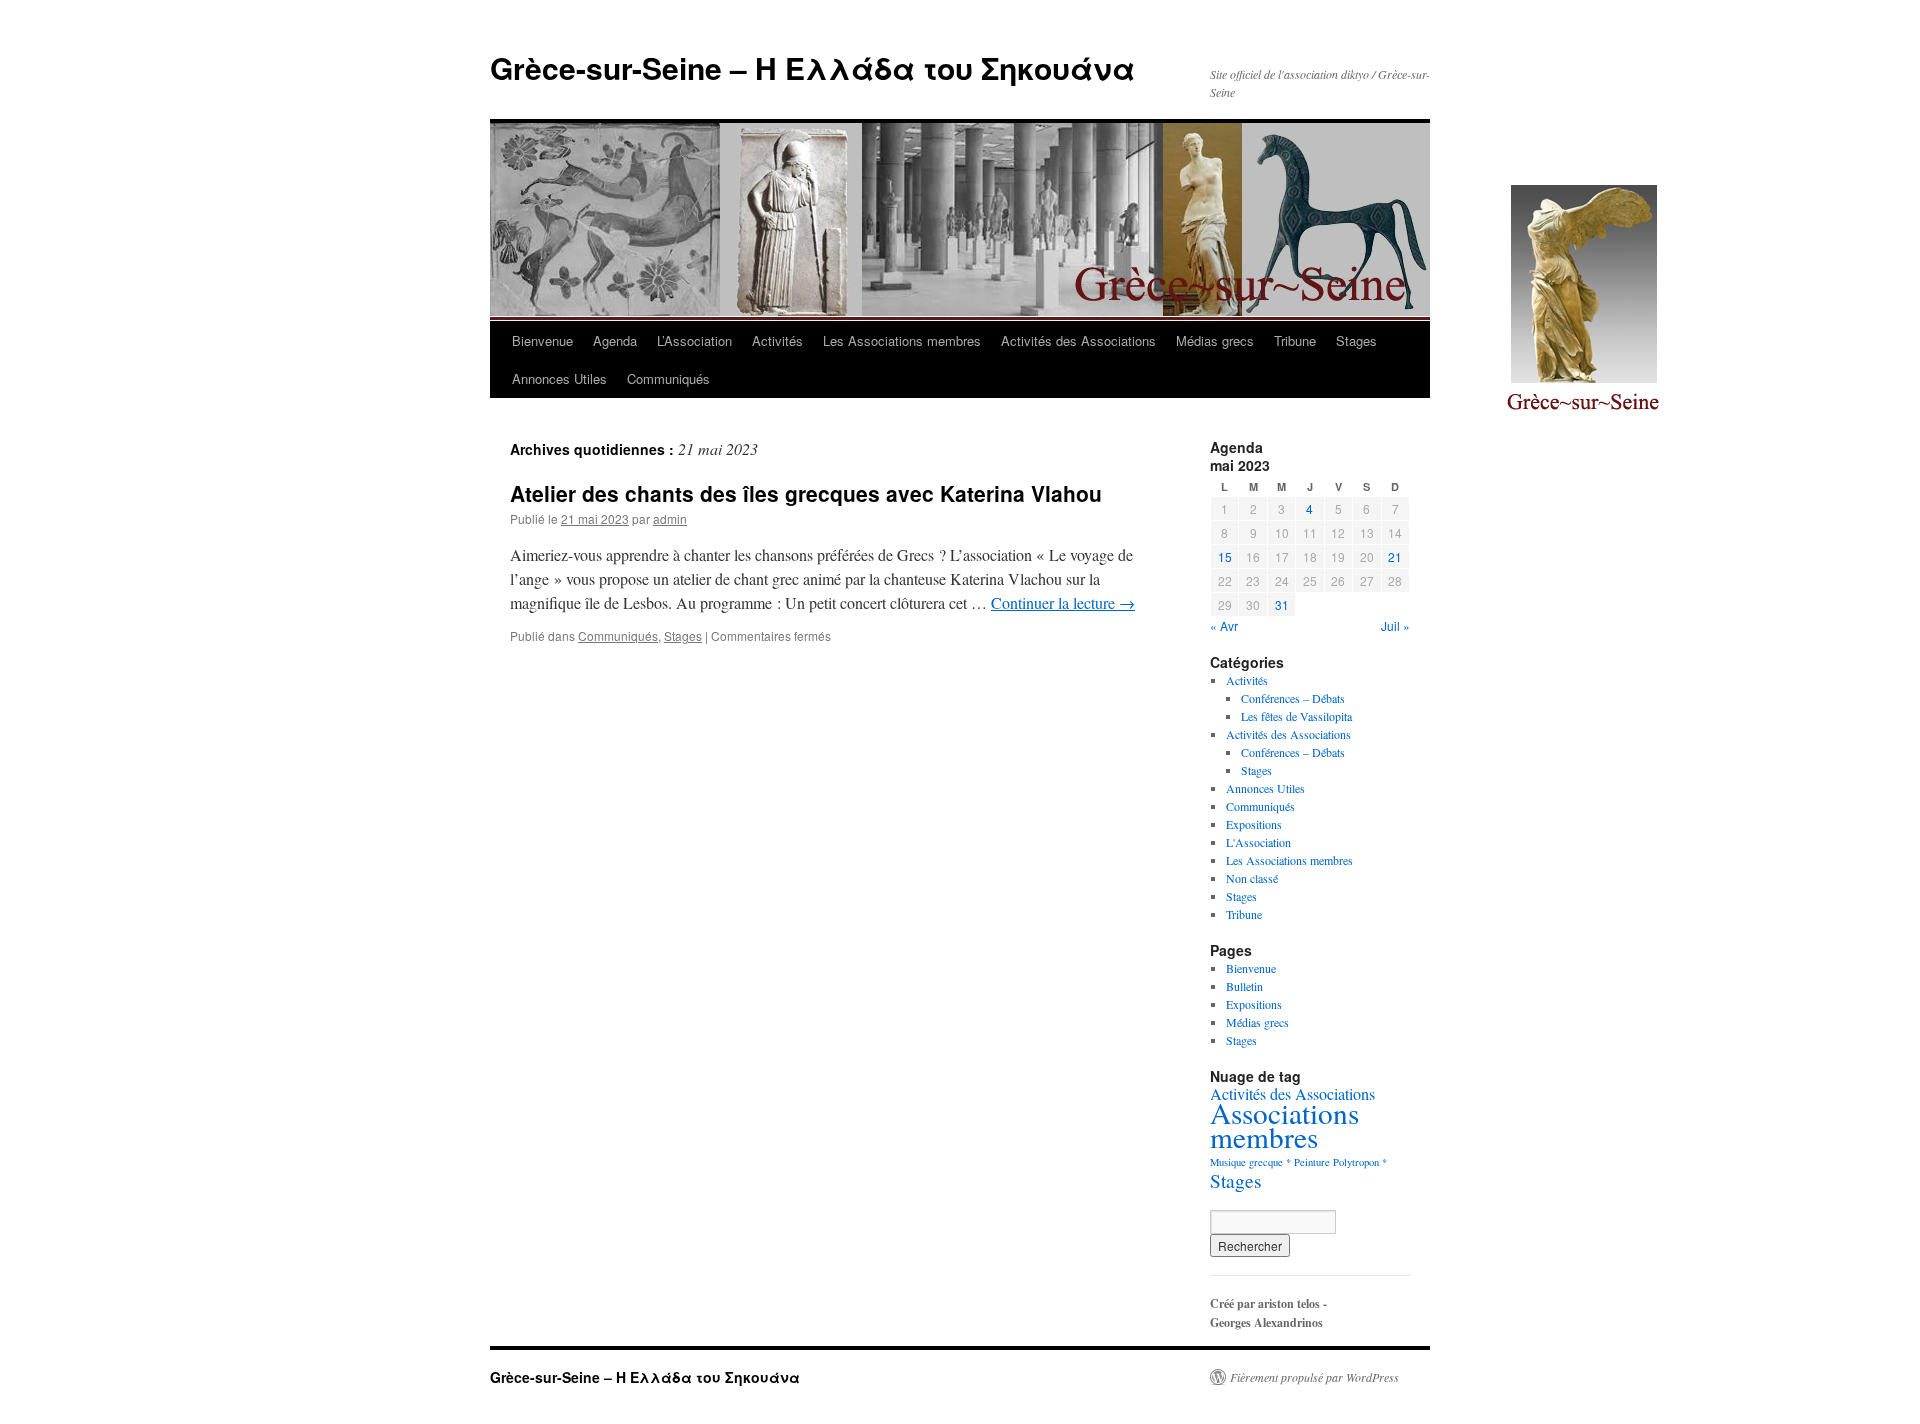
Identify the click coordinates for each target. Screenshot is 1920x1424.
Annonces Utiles (559, 378)
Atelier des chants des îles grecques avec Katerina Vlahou (806, 493)
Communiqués (668, 378)
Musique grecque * (1250, 1162)
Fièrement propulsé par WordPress (1314, 1377)
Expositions (1254, 824)
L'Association (1258, 842)
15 (1225, 556)
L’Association (694, 340)
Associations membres (1284, 1124)
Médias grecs (1215, 340)
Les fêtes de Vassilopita (1296, 716)
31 (1282, 604)
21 (1395, 556)
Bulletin (1244, 986)
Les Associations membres (902, 340)
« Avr (1224, 625)
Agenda (615, 340)
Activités (777, 340)
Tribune (1295, 340)
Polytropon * (1360, 1162)
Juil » (1395, 625)
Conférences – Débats (1293, 698)
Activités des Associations (1078, 340)
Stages (1356, 340)
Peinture (1312, 1162)
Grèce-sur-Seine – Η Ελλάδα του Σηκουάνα (812, 67)
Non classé (1252, 878)
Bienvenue (542, 340)
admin (670, 518)
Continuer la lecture (1063, 602)
